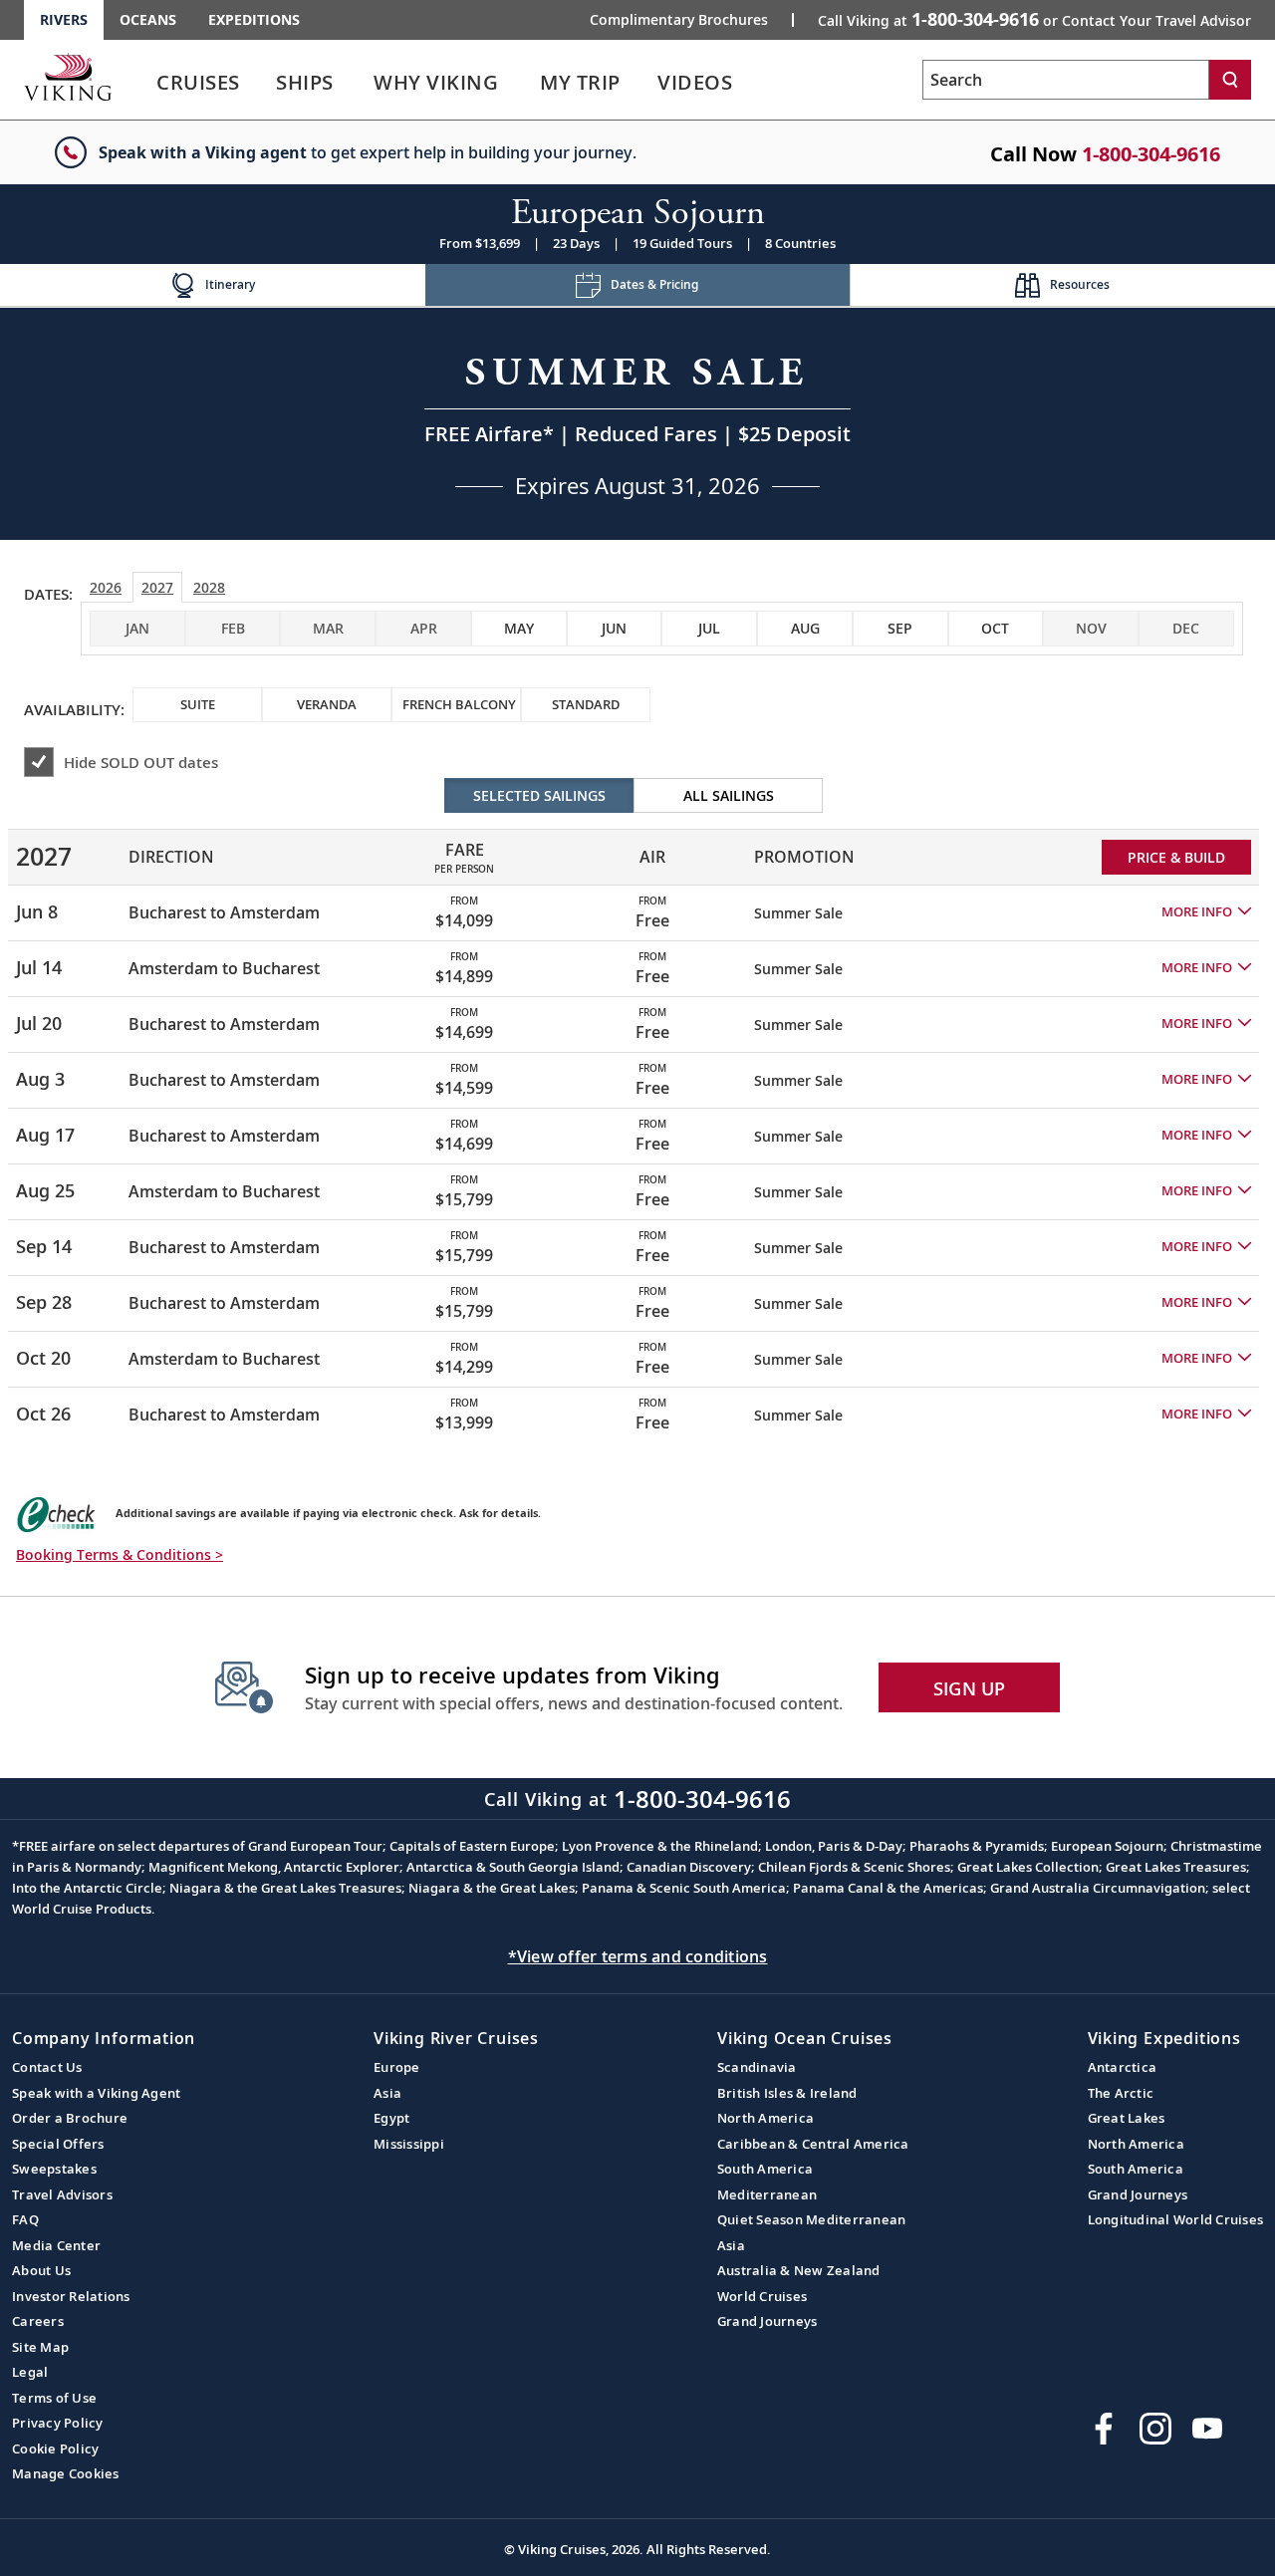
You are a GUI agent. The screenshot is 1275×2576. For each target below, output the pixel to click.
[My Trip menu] (644, 83)
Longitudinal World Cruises (1176, 2219)
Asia (387, 2093)
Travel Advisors (62, 2194)
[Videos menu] (756, 83)
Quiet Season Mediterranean (812, 2219)
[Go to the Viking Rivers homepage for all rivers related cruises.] (68, 77)
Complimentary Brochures (679, 20)
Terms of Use (54, 2398)
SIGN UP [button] (970, 1688)
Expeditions (254, 19)
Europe (397, 2067)
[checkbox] (519, 629)
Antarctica (1123, 2067)
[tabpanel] (637, 1110)
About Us (41, 2270)
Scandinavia (757, 2067)
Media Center (56, 2245)
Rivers (64, 19)
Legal (30, 2372)
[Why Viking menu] (526, 83)
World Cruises (762, 2296)
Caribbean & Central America (813, 2144)
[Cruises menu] (264, 83)
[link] (198, 87)
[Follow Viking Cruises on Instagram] (1155, 2429)
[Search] (1230, 80)
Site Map (40, 2347)
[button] (1206, 912)
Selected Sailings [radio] (539, 795)
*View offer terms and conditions (638, 1956)
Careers (38, 2321)
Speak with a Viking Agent (96, 2093)
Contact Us (47, 2067)
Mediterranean (767, 2194)
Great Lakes (1127, 2118)
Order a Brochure (70, 2118)
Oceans (148, 19)
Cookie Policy (55, 2448)
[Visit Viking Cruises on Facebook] (1104, 2429)
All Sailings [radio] (729, 795)
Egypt (391, 2118)
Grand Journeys (767, 2321)
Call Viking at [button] (1034, 19)
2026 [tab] (106, 587)
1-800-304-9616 (1151, 154)
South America (765, 2169)
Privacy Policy (58, 2423)
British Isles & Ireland (787, 2093)
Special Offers (58, 2144)
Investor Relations (71, 2296)
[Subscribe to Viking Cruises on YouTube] (1207, 2429)
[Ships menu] (356, 83)
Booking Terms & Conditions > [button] (120, 1554)
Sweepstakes (54, 2169)
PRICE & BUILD (1176, 857)
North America (765, 2118)
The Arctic (1121, 2093)
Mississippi (409, 2144)
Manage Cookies (66, 2473)
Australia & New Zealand (799, 2270)
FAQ (25, 2219)
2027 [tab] (157, 587)
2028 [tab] (209, 587)
